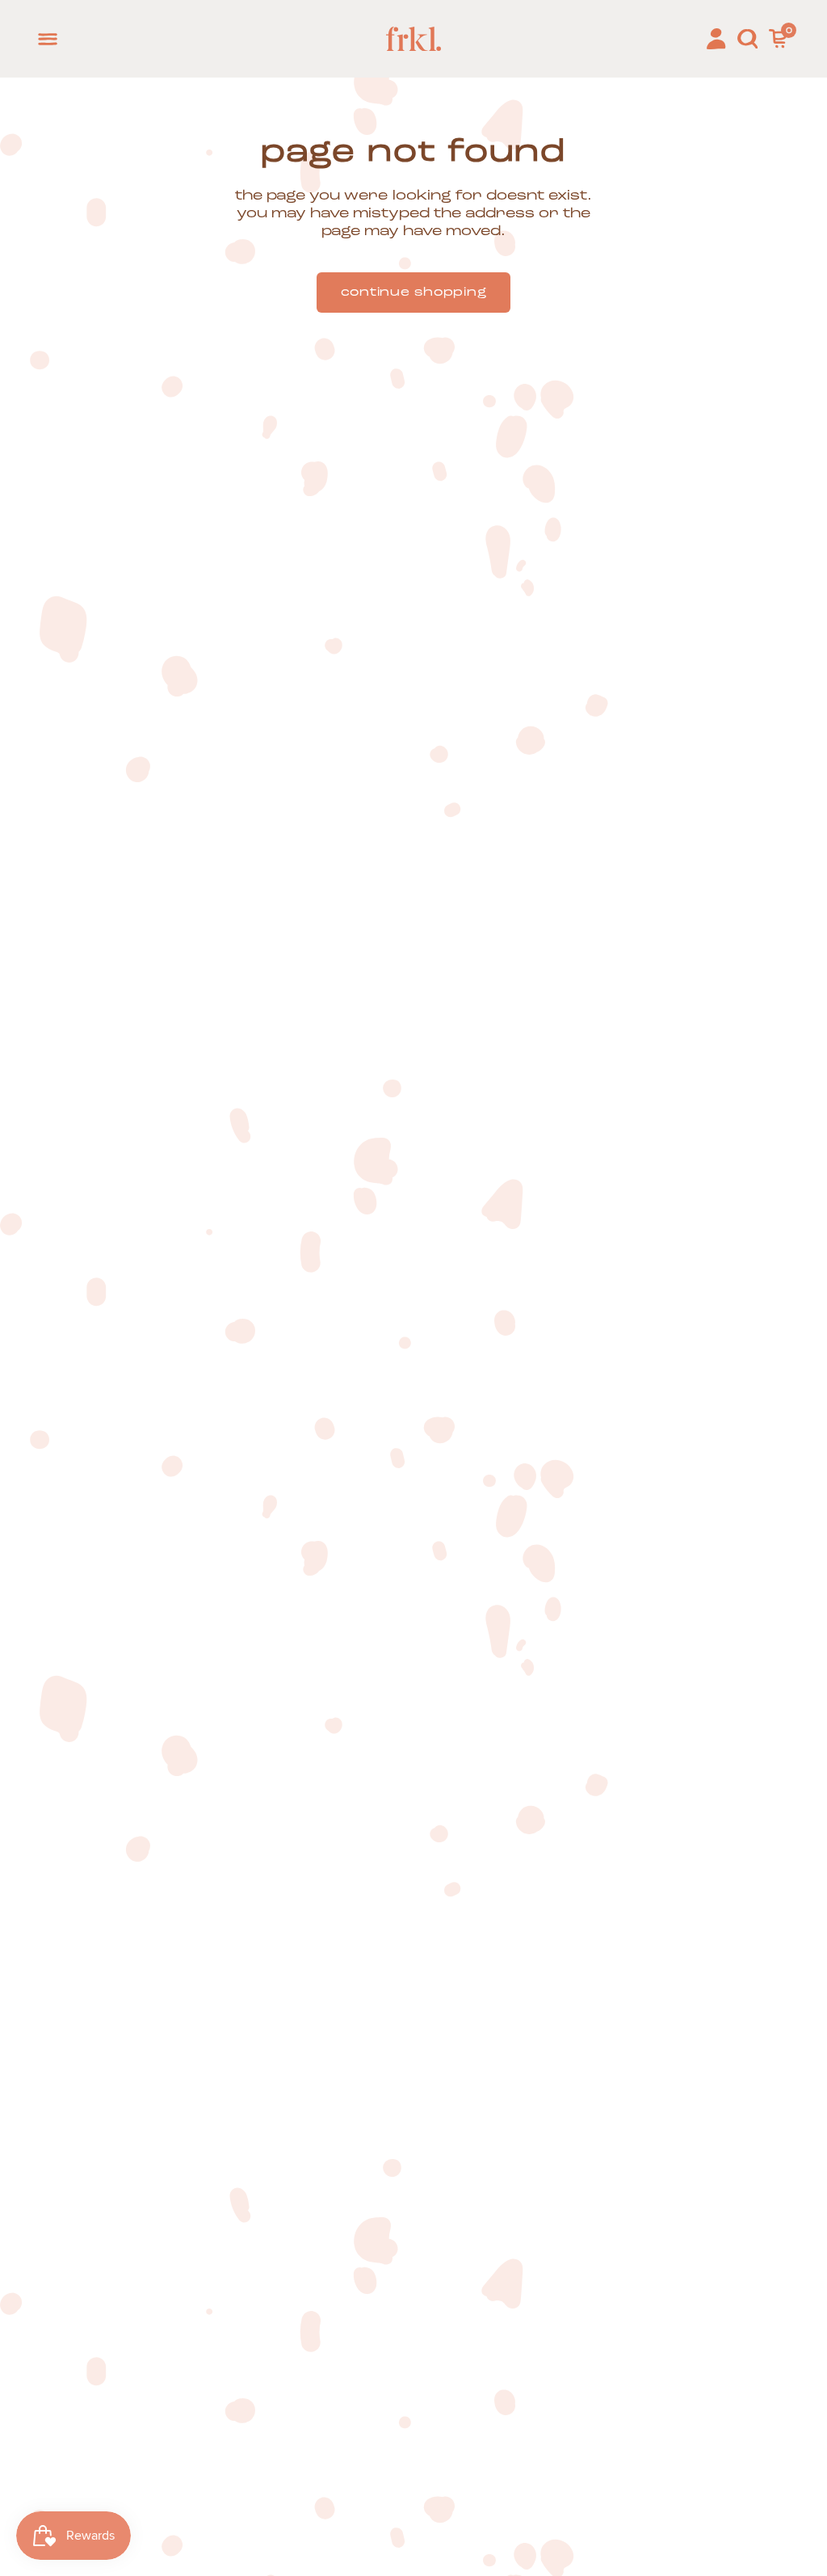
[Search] (747, 39)
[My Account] (716, 39)
